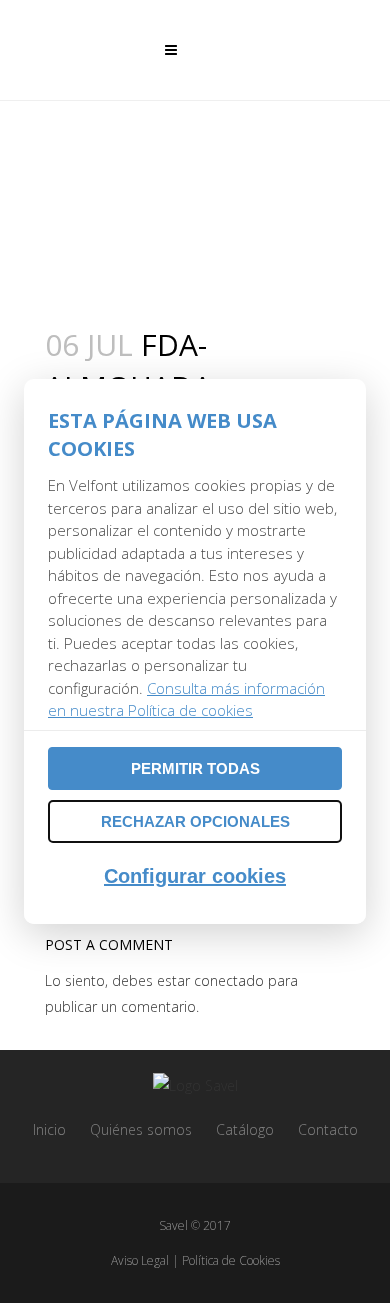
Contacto (328, 1129)
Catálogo (245, 1129)
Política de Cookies (231, 1260)
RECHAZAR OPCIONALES (195, 821)
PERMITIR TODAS (195, 768)
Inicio (49, 1129)
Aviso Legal (140, 1260)
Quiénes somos (141, 1129)
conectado (229, 980)
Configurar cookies (195, 876)
